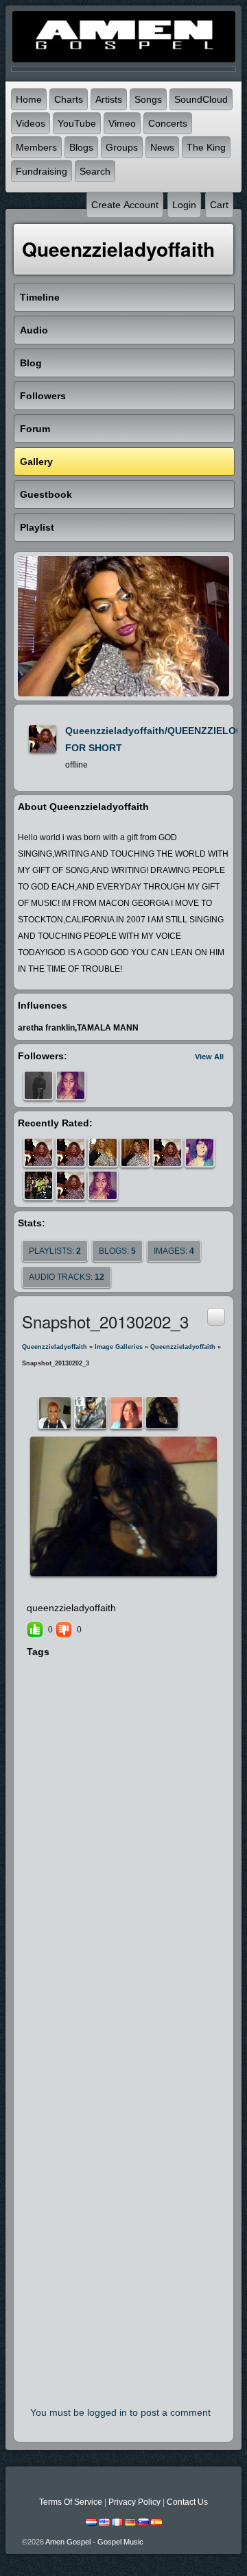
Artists (109, 99)
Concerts (168, 123)
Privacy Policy (134, 2502)
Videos (31, 123)
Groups (122, 147)
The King (206, 147)
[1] (102, 1589)
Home (29, 99)
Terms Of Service (71, 2502)
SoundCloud (201, 99)
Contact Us (187, 2502)
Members (36, 147)
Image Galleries (119, 1347)
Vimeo (122, 123)
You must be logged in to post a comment (120, 2412)
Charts (69, 99)
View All (209, 1057)
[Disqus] (123, 1847)
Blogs (81, 147)
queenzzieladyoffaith (55, 1347)
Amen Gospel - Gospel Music (94, 2542)
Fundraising (42, 171)
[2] (107, 1589)
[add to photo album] (216, 1316)
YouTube (77, 123)
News (162, 147)
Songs (148, 99)
